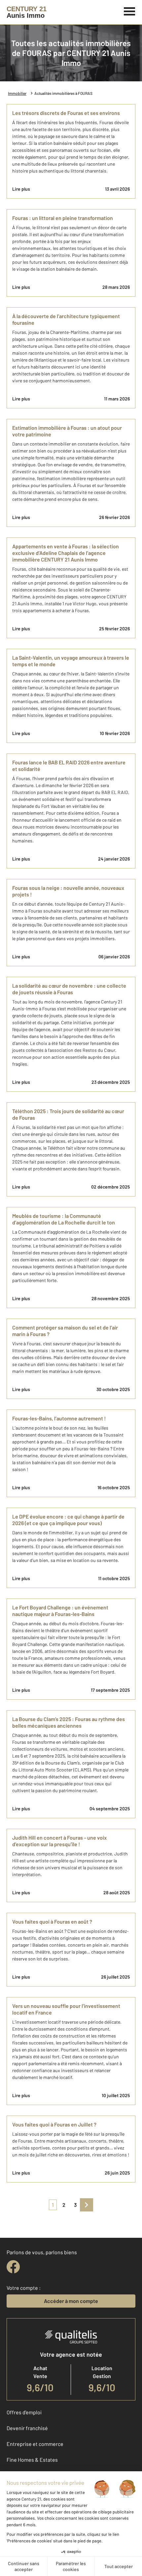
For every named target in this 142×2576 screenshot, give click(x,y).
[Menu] (130, 11)
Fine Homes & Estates (32, 2460)
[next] (87, 2205)
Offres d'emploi (24, 2412)
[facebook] (13, 2267)
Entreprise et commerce (35, 2444)
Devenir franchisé (27, 2428)
